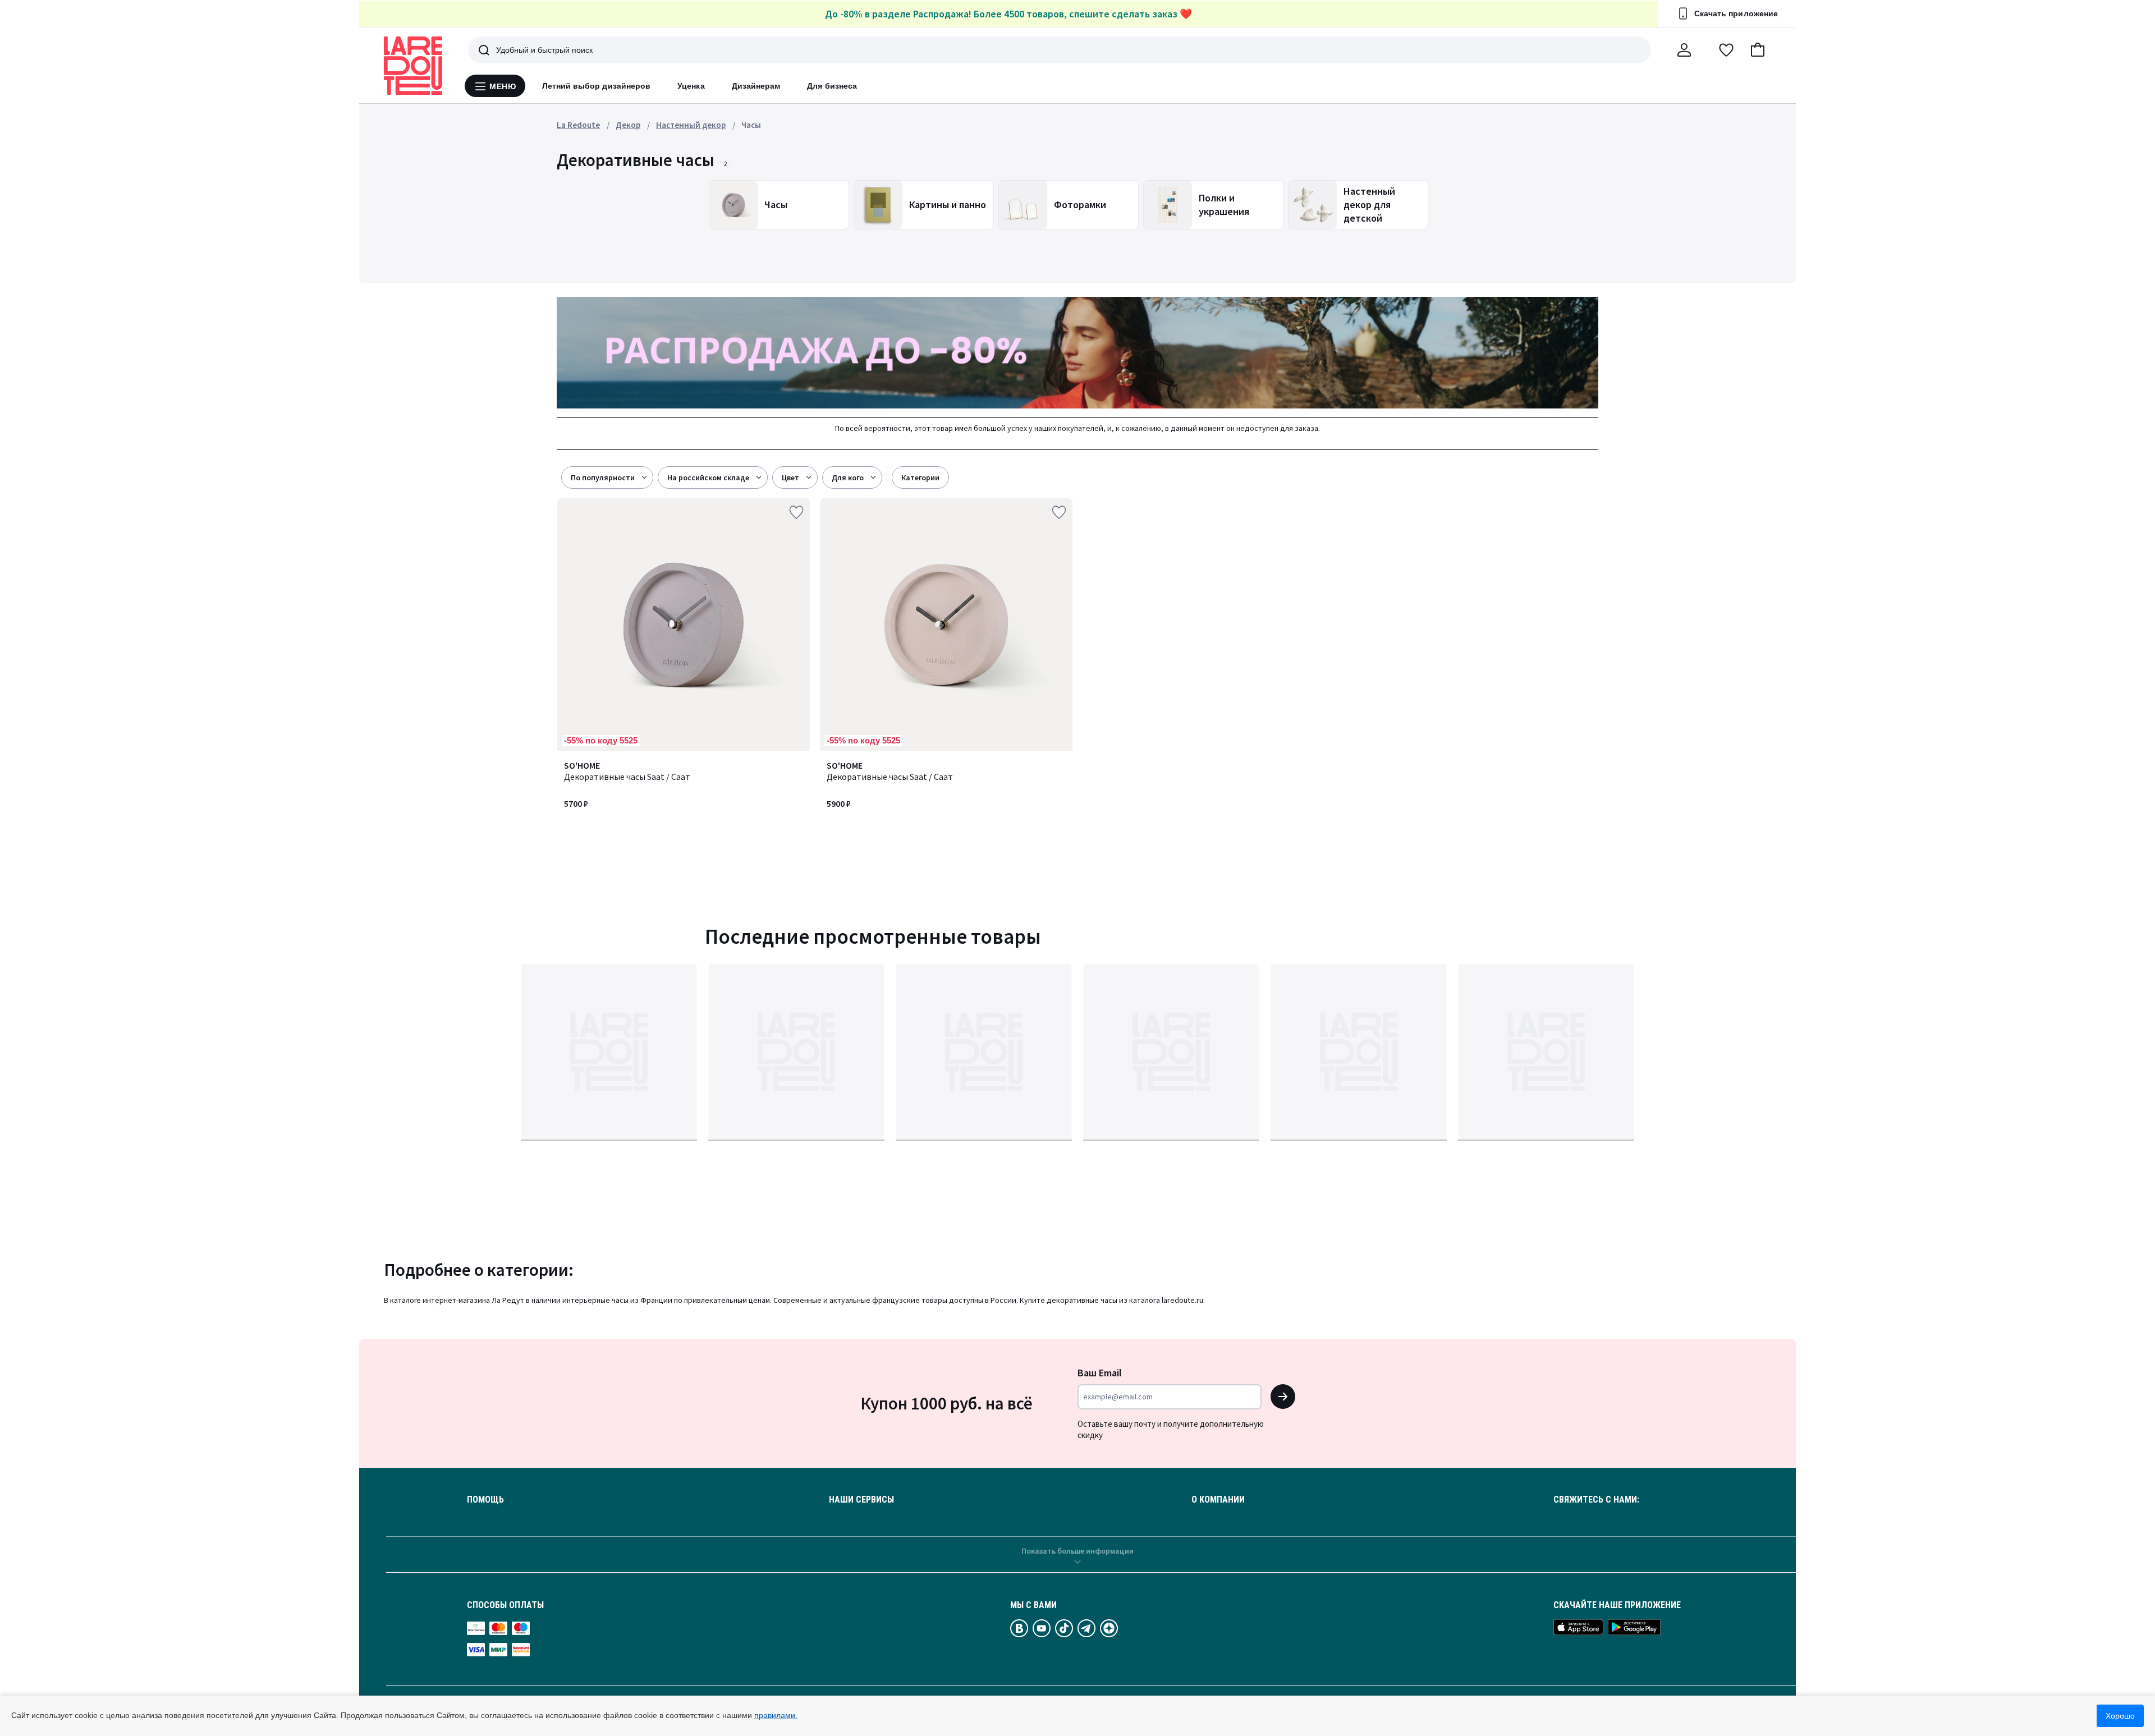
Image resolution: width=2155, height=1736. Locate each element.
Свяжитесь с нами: (1596, 1500)
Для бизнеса (832, 86)
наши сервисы (861, 1500)
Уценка (691, 86)
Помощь (485, 1500)
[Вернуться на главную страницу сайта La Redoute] (413, 66)
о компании (1218, 1500)
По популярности (603, 477)
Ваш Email (1100, 1373)
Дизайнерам (756, 86)
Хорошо (2120, 1716)
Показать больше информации (1077, 1551)
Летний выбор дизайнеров (597, 86)
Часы (751, 125)
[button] (1758, 50)
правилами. (776, 1715)
